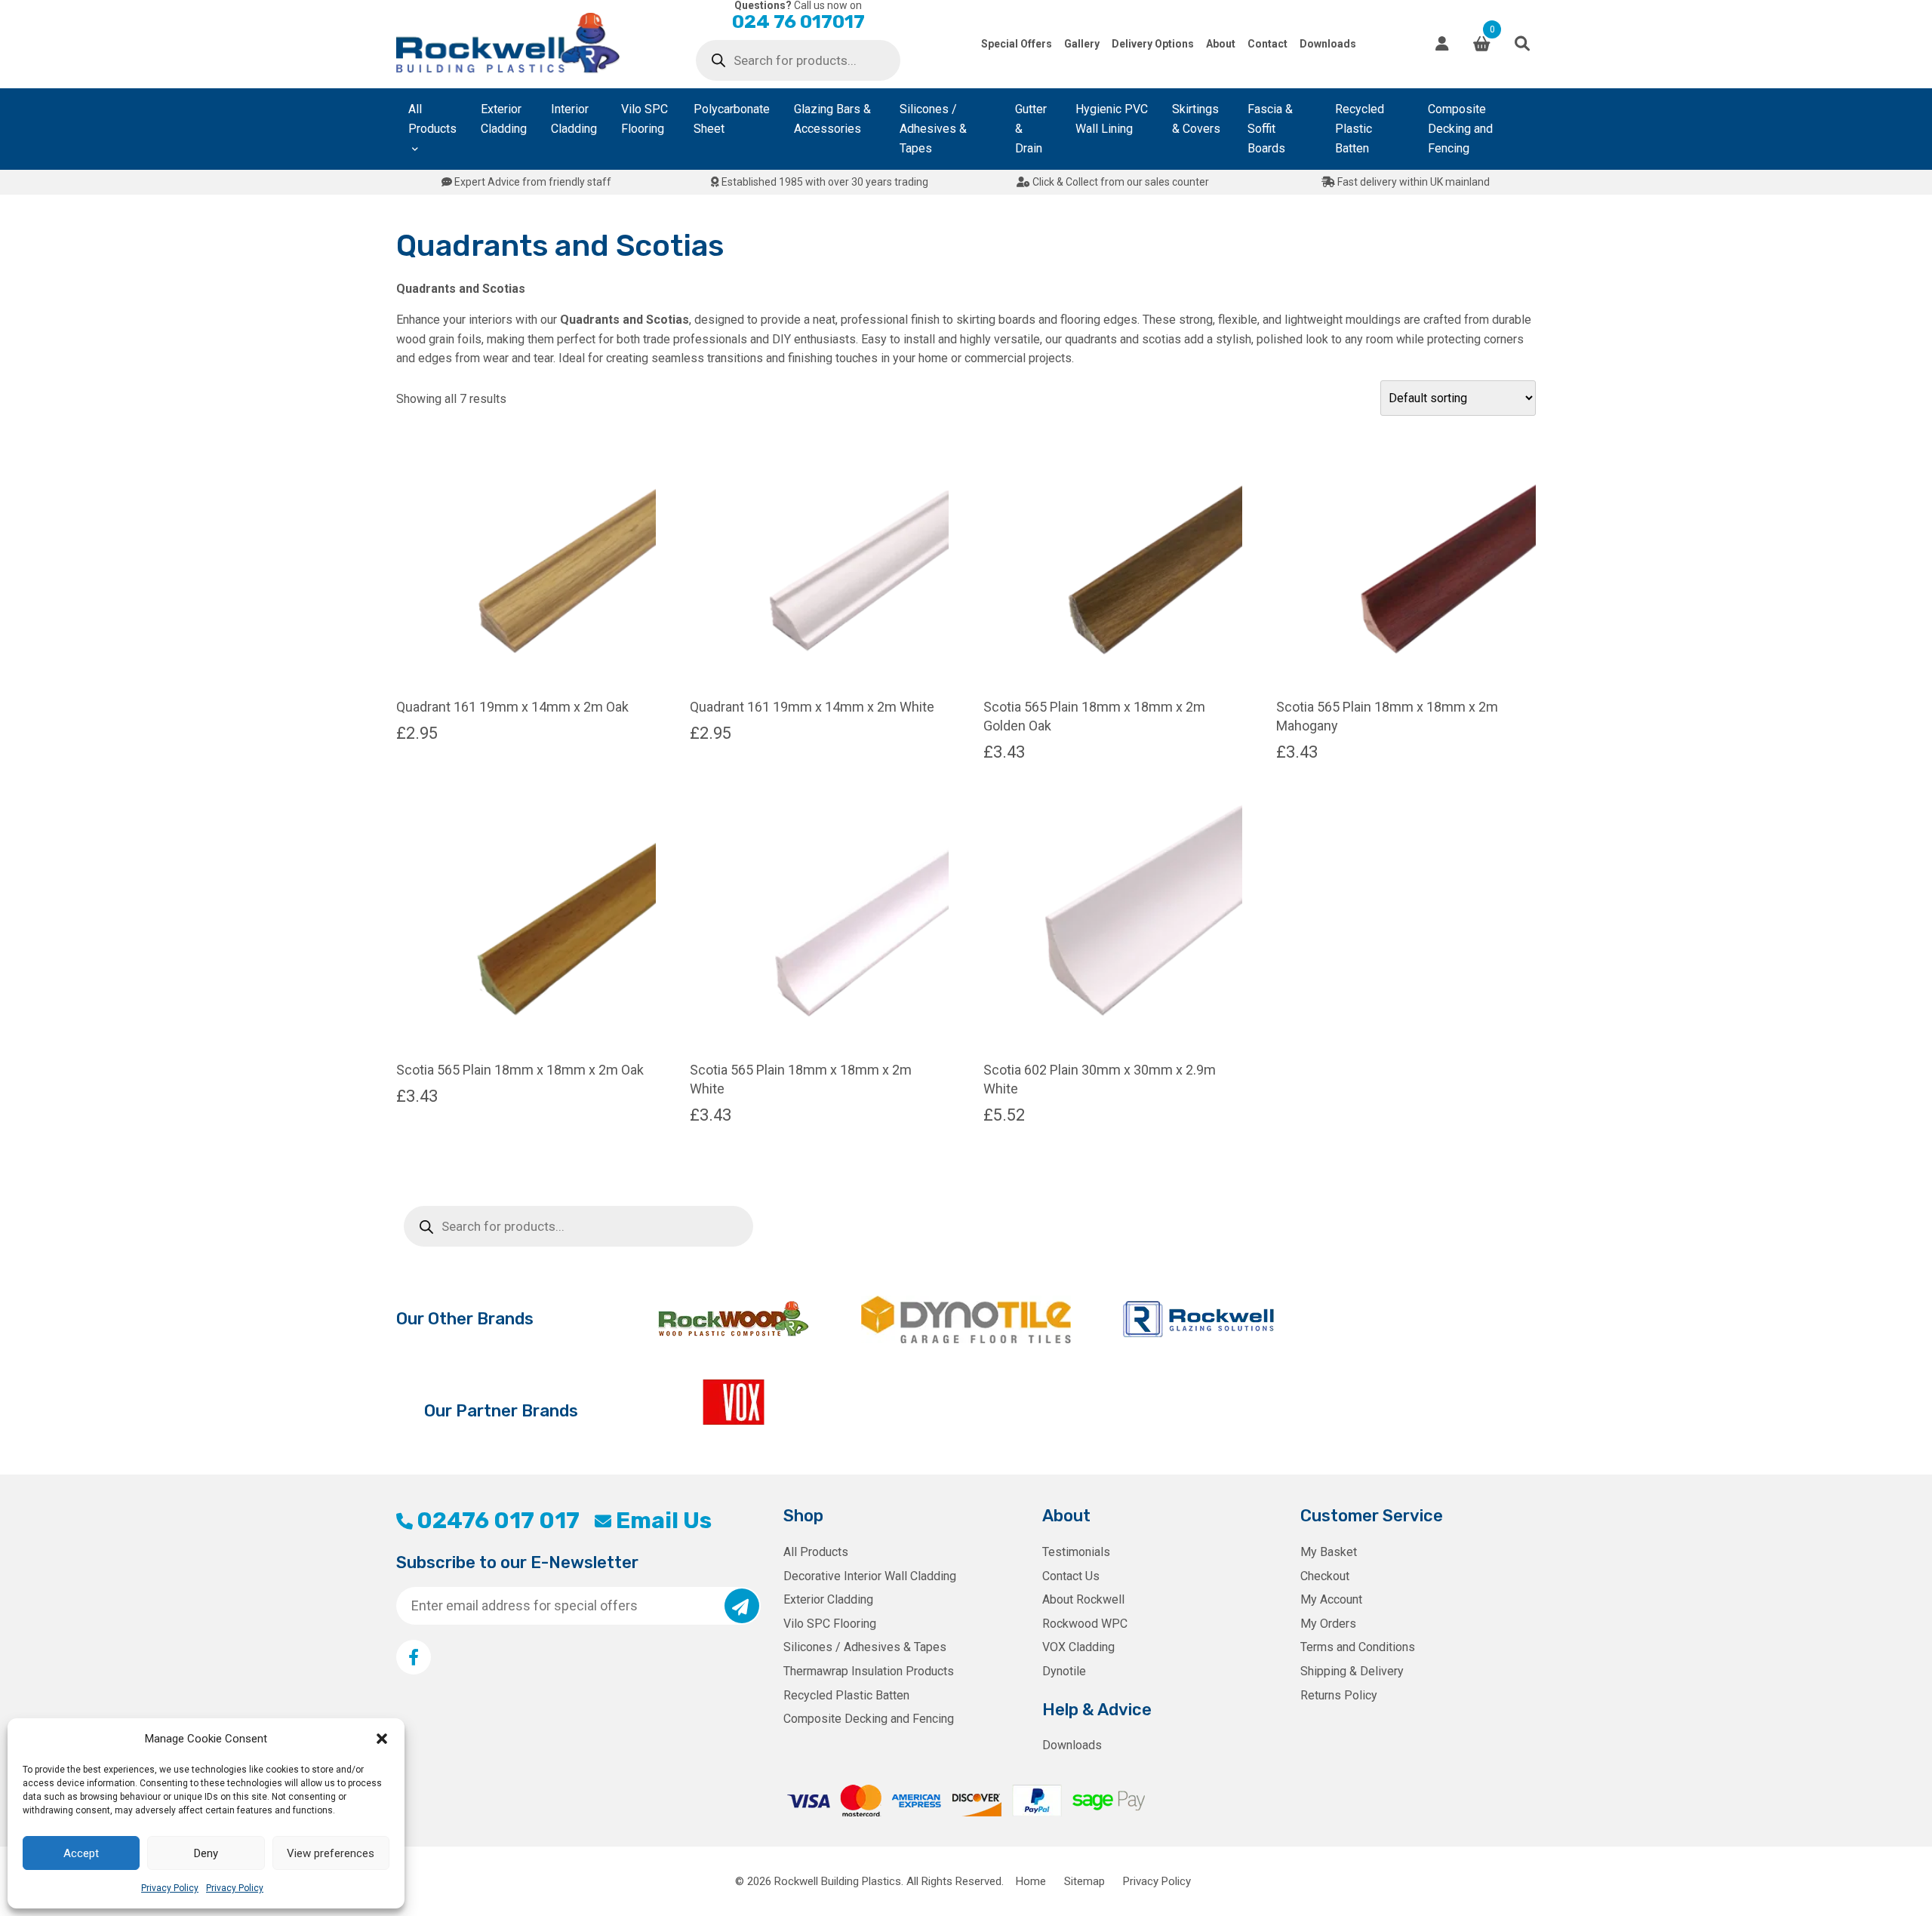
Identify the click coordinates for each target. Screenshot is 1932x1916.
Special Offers (1017, 44)
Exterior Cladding (504, 119)
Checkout (1325, 1576)
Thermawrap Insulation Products (869, 1671)
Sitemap (1084, 1881)
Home (1031, 1881)
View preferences (331, 1853)
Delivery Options (1153, 44)
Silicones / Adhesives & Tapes (933, 129)
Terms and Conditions (1358, 1647)
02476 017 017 (498, 1521)
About (1221, 44)
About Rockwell (1083, 1599)
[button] (382, 1739)
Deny (206, 1853)
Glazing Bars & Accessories (832, 119)
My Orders (1328, 1624)
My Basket (1329, 1552)
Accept (81, 1853)
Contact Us (1071, 1576)
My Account (1331, 1599)
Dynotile (1064, 1671)
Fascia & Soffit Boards (1270, 129)
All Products (432, 119)
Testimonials (1076, 1552)
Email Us (663, 1521)
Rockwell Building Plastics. (839, 1881)
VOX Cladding (1078, 1647)
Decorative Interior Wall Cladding (870, 1576)
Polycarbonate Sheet (732, 119)
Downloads (1328, 44)
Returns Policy (1339, 1695)
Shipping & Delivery (1352, 1671)
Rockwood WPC (1085, 1624)
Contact (1267, 44)
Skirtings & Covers (1196, 119)
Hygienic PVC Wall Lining (1112, 119)
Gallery (1082, 44)
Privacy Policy (170, 1888)
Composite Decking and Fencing (1460, 129)
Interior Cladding (574, 119)
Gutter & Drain (1031, 129)
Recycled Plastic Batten (1360, 129)
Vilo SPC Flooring (645, 119)
